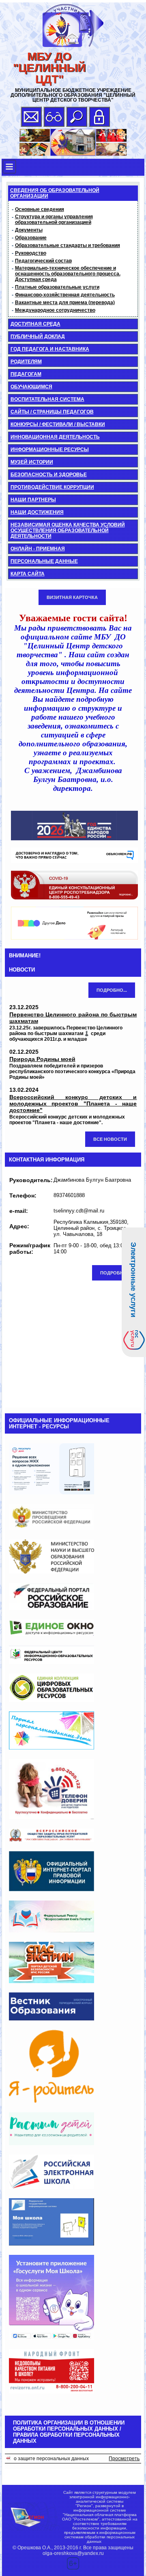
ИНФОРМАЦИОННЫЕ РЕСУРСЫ (50, 450)
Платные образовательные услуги (57, 287)
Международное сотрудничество (55, 310)
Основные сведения (40, 209)
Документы (29, 230)
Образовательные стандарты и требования (68, 245)
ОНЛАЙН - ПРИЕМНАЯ (38, 549)
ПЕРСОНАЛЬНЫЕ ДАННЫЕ (44, 561)
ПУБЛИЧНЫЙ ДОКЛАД (38, 337)
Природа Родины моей (42, 1059)
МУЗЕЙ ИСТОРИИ (32, 462)
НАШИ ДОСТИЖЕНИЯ (37, 512)
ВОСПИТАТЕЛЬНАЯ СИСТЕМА (47, 399)
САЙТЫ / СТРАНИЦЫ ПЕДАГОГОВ (52, 412)
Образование (31, 238)
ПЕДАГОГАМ (26, 374)
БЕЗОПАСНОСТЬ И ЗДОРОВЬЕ (49, 475)
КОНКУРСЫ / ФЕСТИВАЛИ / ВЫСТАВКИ (58, 424)
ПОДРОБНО (114, 1273)
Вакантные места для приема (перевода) (65, 303)
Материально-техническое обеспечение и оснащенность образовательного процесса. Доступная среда (68, 274)
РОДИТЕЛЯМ (26, 362)
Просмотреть (124, 2459)
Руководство (31, 253)
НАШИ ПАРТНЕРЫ (33, 500)
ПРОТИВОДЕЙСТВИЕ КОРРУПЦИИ (52, 487)
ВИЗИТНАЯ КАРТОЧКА (72, 597)
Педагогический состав (43, 261)
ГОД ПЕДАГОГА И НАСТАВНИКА (50, 349)
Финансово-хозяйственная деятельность (65, 295)
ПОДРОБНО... (112, 990)
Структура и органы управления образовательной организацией (54, 219)
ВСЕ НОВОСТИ (110, 1139)
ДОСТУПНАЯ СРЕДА (35, 324)
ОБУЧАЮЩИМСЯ (31, 387)
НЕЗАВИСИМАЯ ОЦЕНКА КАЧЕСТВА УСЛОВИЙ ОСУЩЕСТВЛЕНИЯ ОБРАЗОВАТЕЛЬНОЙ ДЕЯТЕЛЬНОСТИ (68, 531)
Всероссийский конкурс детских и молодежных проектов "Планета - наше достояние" (73, 1104)
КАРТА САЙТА (28, 574)
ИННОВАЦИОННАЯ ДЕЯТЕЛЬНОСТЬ (55, 437)
